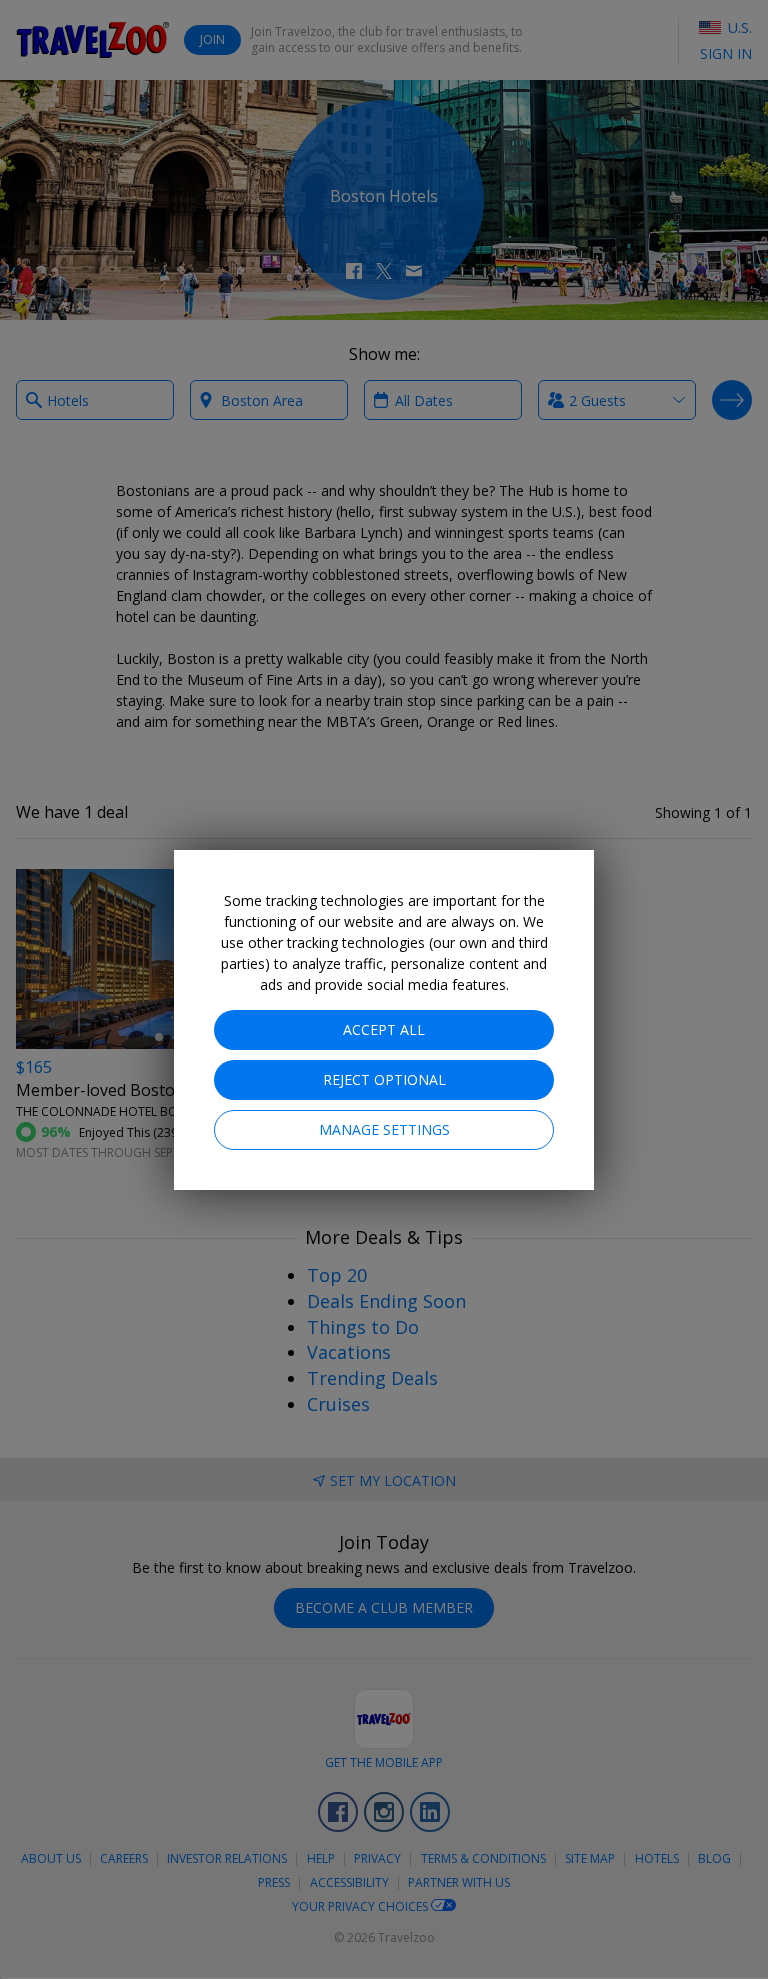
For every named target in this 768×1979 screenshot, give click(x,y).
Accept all (384, 1029)
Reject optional (384, 1079)
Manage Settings (384, 1129)
